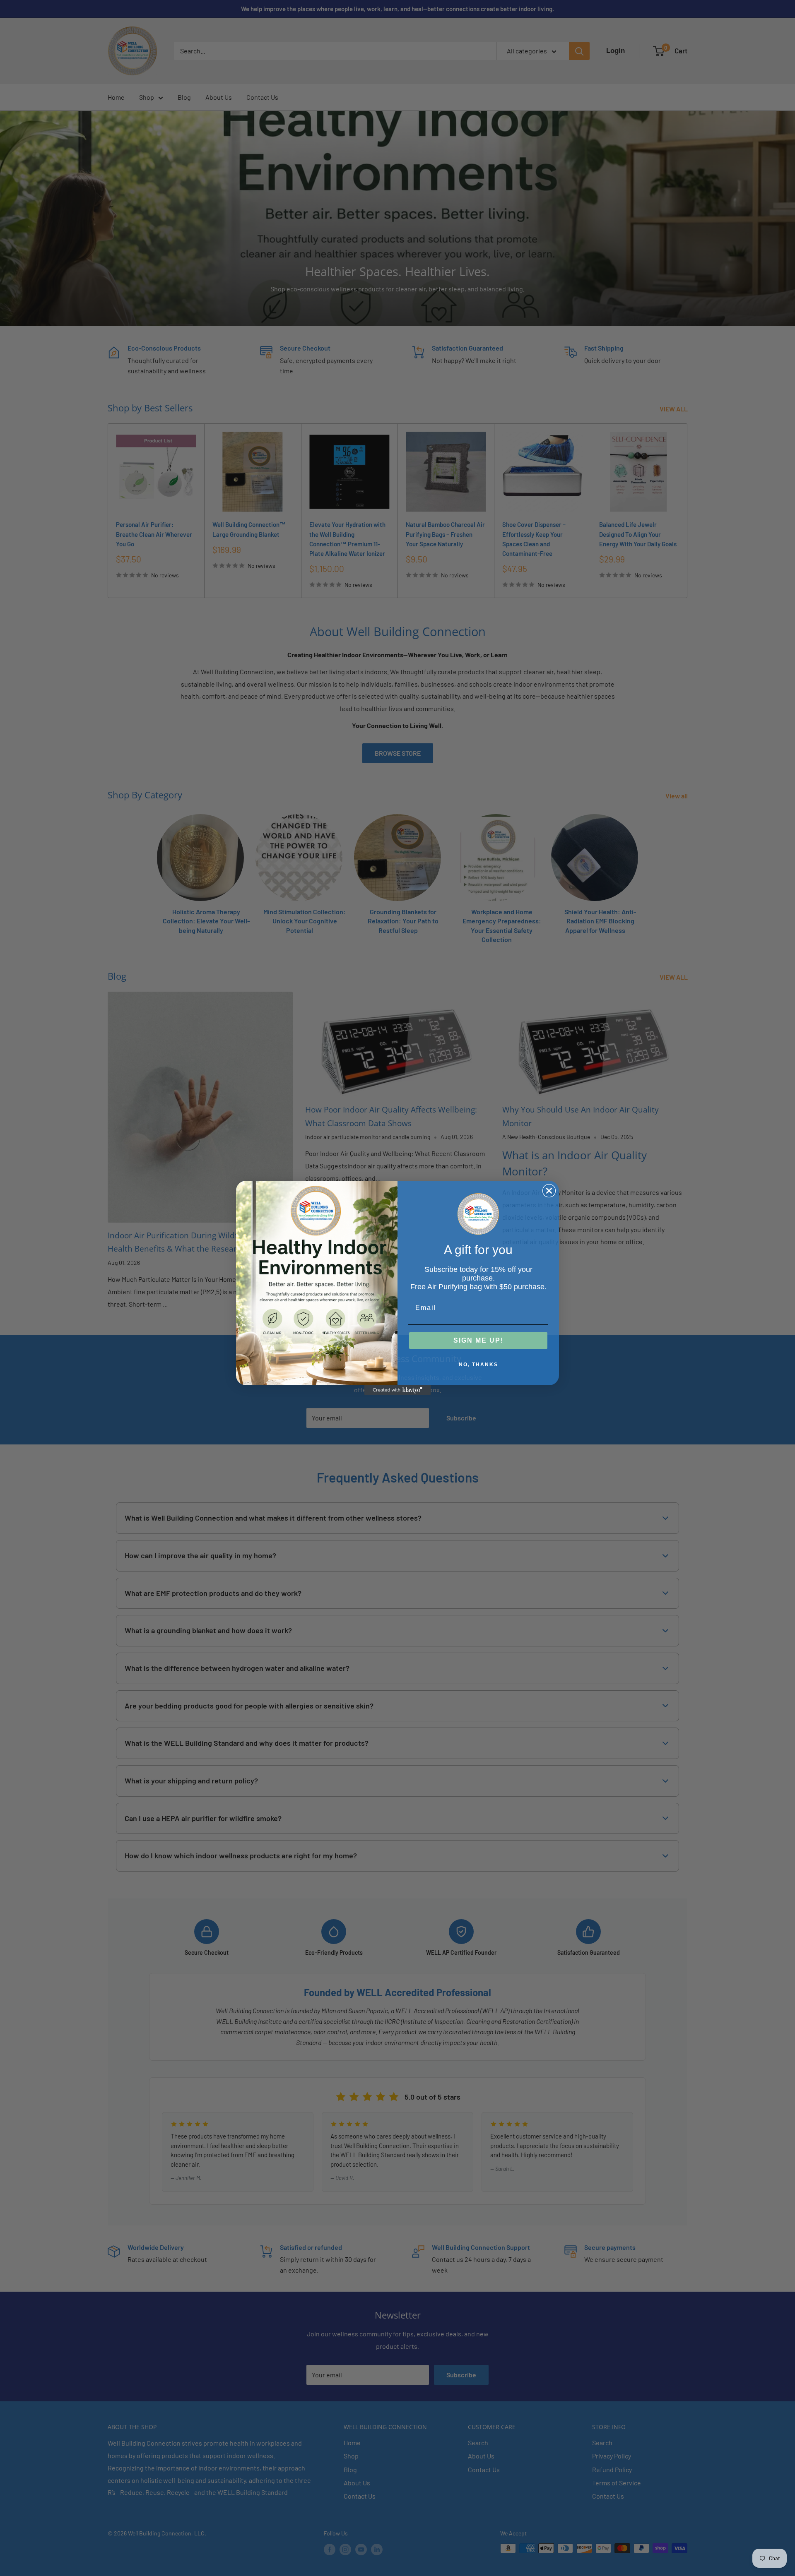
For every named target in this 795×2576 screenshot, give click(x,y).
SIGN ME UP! (478, 1340)
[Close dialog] (549, 1191)
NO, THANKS (478, 1365)
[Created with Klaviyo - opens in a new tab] (397, 1390)
